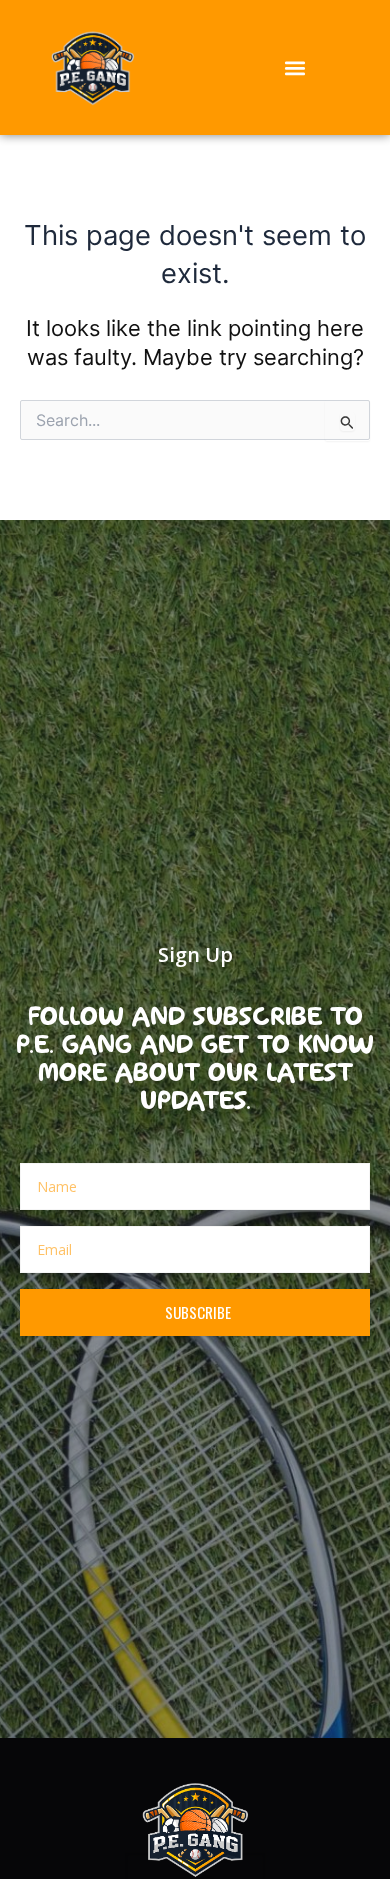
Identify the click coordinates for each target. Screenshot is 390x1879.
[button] (295, 67)
